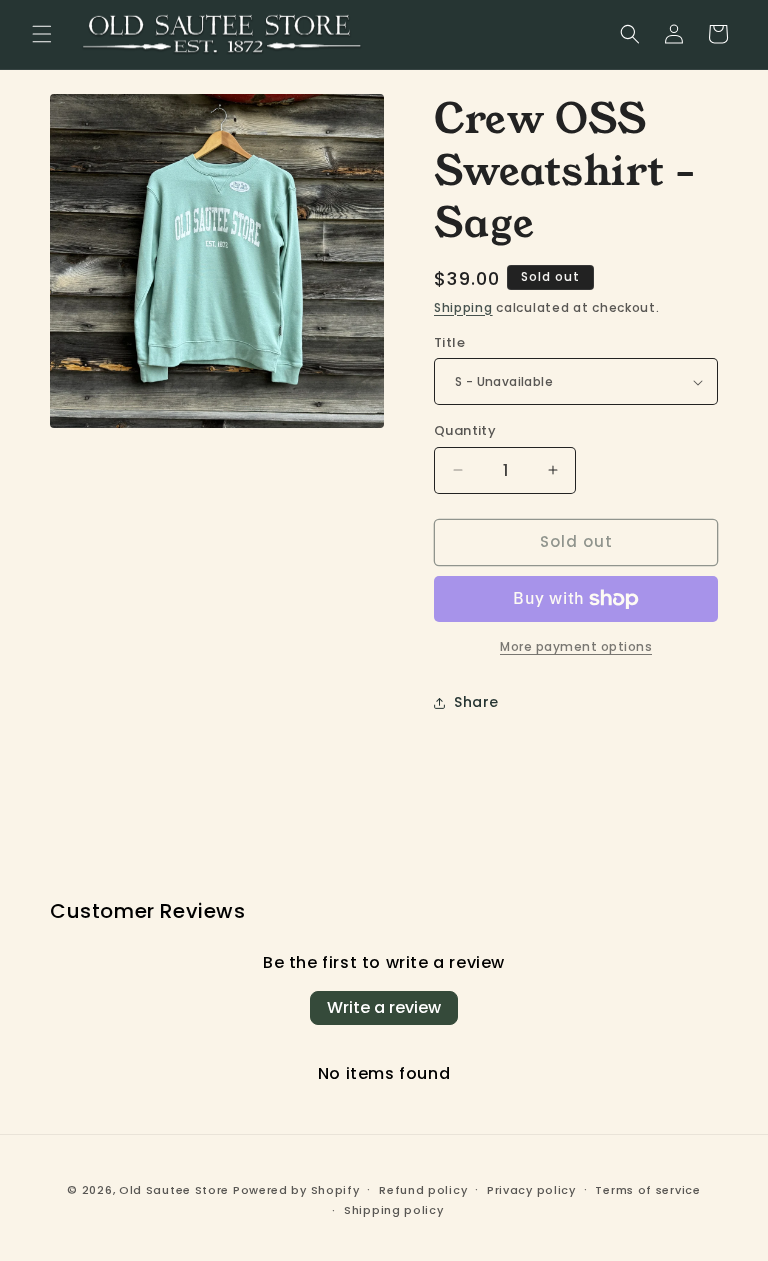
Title (449, 342)
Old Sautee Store (174, 1190)
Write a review (384, 1007)
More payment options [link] (576, 646)
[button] (42, 34)
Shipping (463, 307)
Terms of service (647, 1190)
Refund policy (423, 1190)
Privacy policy (531, 1190)
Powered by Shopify (296, 1190)
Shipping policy (394, 1210)
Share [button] (476, 702)
